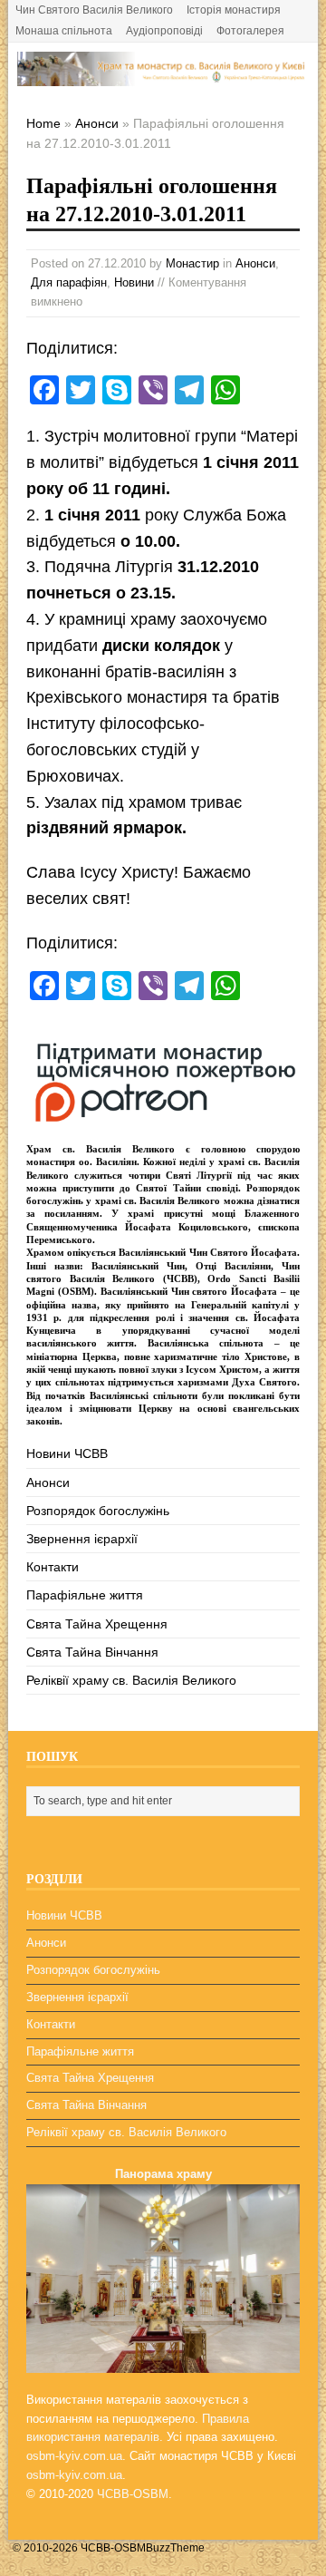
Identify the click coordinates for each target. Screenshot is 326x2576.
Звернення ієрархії (82, 1539)
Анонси (255, 263)
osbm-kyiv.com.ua (74, 2456)
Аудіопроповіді (164, 31)
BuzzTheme (175, 2548)
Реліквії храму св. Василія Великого (131, 1680)
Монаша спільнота (64, 31)
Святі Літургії (199, 1175)
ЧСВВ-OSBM (133, 2494)
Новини (134, 282)
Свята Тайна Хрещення (97, 1624)
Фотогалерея (250, 31)
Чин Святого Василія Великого (94, 10)
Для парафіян (69, 282)
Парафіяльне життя (85, 1595)
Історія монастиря (234, 10)
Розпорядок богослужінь (98, 1511)
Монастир (192, 263)
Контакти (53, 1567)
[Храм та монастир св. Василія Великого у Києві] (163, 76)
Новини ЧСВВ (67, 1453)
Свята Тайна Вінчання (92, 1652)
